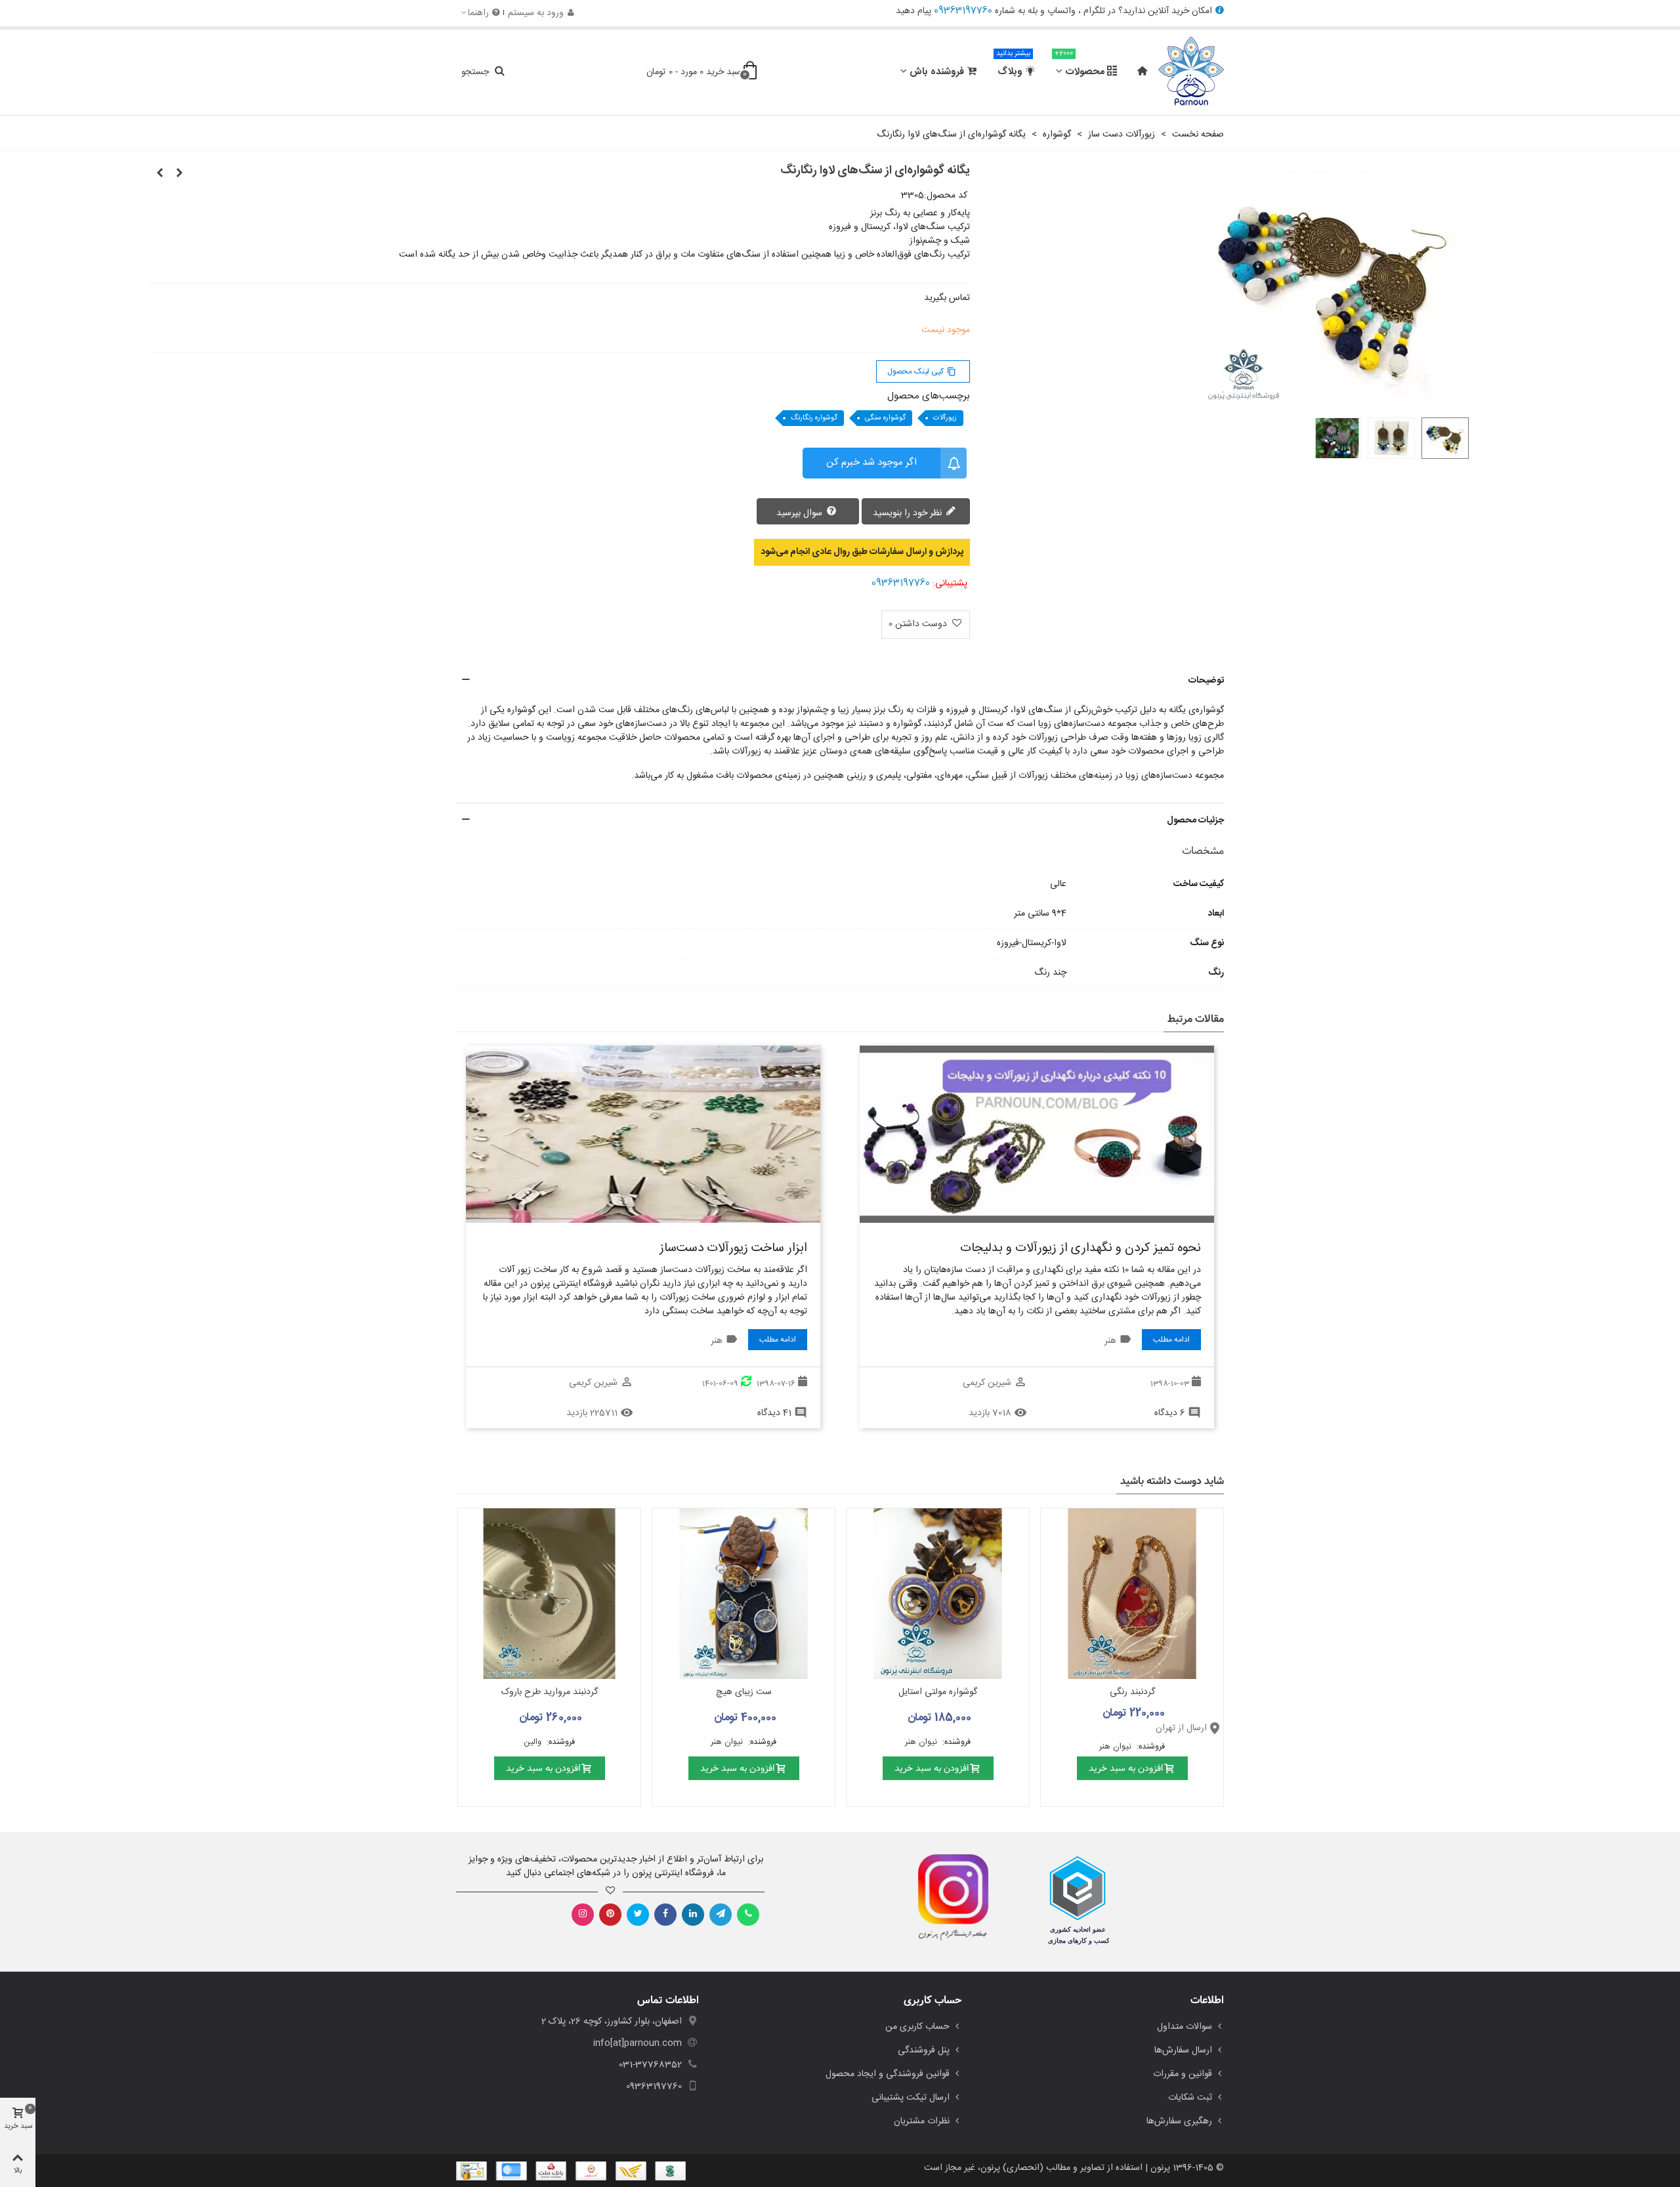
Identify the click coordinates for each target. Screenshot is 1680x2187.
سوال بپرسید (801, 513)
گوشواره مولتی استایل (938, 1692)
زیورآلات (945, 418)
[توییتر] (638, 1915)
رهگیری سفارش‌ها (1179, 2121)
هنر (1110, 1341)
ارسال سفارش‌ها (1183, 2050)
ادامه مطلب (1171, 1340)
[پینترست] (610, 1915)
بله (1033, 11)
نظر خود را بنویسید (909, 513)
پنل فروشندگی (924, 2050)
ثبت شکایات (1190, 2098)
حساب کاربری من (917, 2027)
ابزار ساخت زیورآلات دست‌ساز (733, 1248)
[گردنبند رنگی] (1132, 1594)
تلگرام (1094, 11)
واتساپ (1061, 11)
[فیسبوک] (665, 1915)
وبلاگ (1013, 66)
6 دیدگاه (1170, 1413)
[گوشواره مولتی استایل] (938, 1594)
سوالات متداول (1185, 2027)
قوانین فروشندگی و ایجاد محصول (888, 2074)
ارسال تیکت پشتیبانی (911, 2098)
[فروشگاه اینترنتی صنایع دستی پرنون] (1191, 72)
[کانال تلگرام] (721, 1915)
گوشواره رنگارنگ (814, 418)
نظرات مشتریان (922, 2121)
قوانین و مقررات (1183, 2074)
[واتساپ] (748, 1915)
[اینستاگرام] (583, 1915)
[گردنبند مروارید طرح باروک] (549, 1594)
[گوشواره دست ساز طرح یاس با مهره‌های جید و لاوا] (179, 174)
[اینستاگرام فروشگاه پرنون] (947, 1898)
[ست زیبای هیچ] (744, 1594)
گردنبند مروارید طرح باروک (550, 1692)
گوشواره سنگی (885, 418)
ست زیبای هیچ (744, 1692)
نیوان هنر (1117, 1747)
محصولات (1080, 66)
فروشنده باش (937, 72)
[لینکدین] (693, 1915)
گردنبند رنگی (1132, 1692)
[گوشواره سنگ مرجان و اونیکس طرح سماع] (159, 174)
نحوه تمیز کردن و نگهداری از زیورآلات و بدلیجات (1081, 1248)
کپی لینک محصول (922, 372)
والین (534, 1742)
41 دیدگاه (774, 1413)
